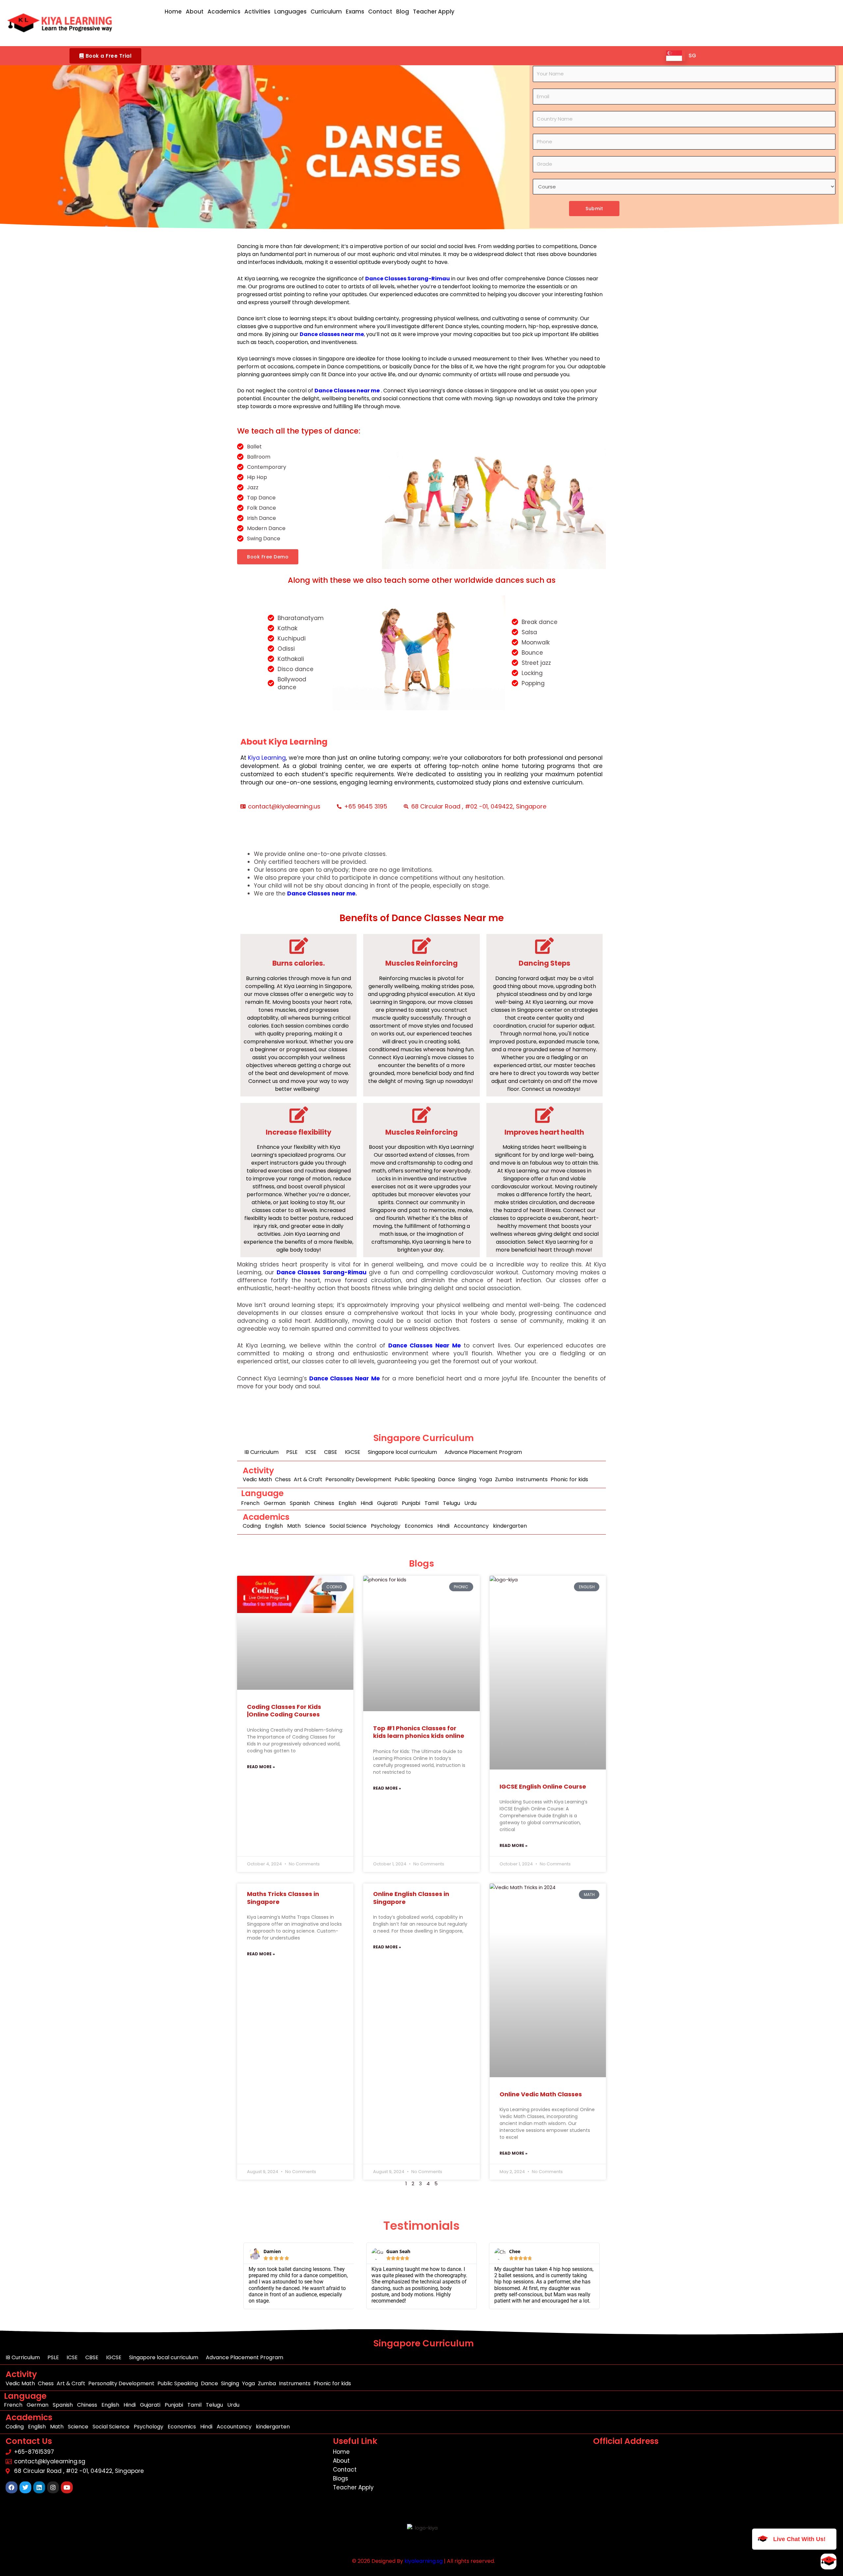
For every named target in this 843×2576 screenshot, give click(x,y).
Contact (380, 12)
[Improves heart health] (544, 1115)
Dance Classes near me (347, 391)
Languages (290, 12)
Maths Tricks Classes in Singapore (283, 1898)
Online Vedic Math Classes (541, 2094)
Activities (257, 12)
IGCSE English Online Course (543, 1786)
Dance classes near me (332, 334)
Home (173, 12)
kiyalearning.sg (423, 2561)
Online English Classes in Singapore (411, 1898)
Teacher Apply (434, 12)
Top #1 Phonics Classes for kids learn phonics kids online (419, 1732)
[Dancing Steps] (544, 946)
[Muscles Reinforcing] (421, 946)
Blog (403, 12)
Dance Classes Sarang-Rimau (322, 1272)
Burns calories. (299, 963)
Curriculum (326, 12)
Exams (355, 12)
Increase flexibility (299, 1132)
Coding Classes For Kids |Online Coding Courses (284, 1711)
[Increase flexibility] (299, 1115)
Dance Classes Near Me (424, 1345)
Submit (594, 209)
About (195, 12)
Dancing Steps (544, 963)
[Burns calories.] (299, 946)
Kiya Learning (267, 758)
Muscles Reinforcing (421, 963)
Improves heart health (544, 1132)
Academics (224, 12)
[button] (105, 56)
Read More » (261, 1767)
